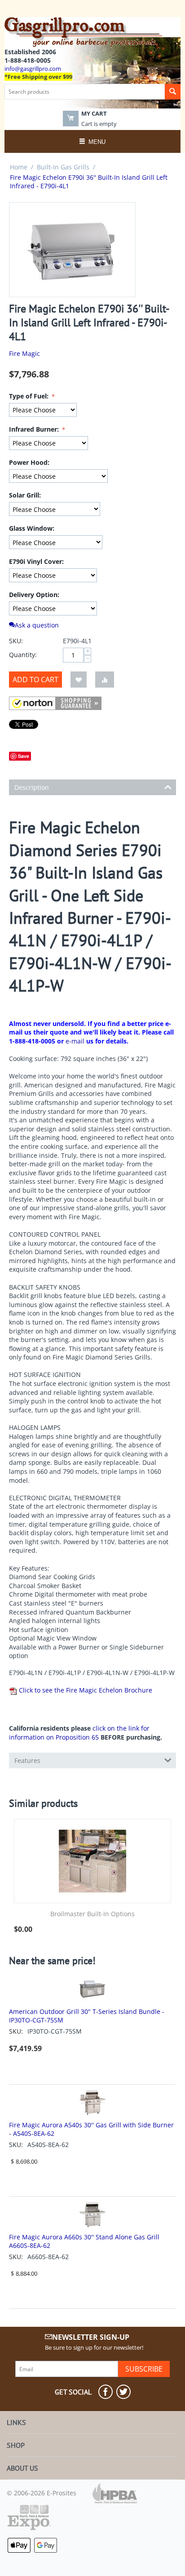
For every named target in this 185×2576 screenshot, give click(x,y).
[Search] (173, 92)
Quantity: (23, 655)
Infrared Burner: (35, 429)
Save (24, 756)
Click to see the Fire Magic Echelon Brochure (85, 1690)
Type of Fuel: (30, 396)
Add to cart (35, 680)
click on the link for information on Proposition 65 (79, 1733)
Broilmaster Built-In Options (92, 1914)
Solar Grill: (25, 495)
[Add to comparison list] (105, 680)
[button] (55, 703)
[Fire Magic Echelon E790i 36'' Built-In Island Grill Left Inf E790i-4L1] (72, 250)
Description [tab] (32, 787)
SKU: (16, 641)
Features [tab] (27, 1760)
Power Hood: (29, 462)
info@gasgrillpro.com (33, 69)
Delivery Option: (34, 595)
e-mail (75, 1041)
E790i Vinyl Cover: (36, 561)
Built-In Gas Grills (63, 167)
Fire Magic (24, 353)
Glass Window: (32, 528)
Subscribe (144, 2369)
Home (19, 167)
